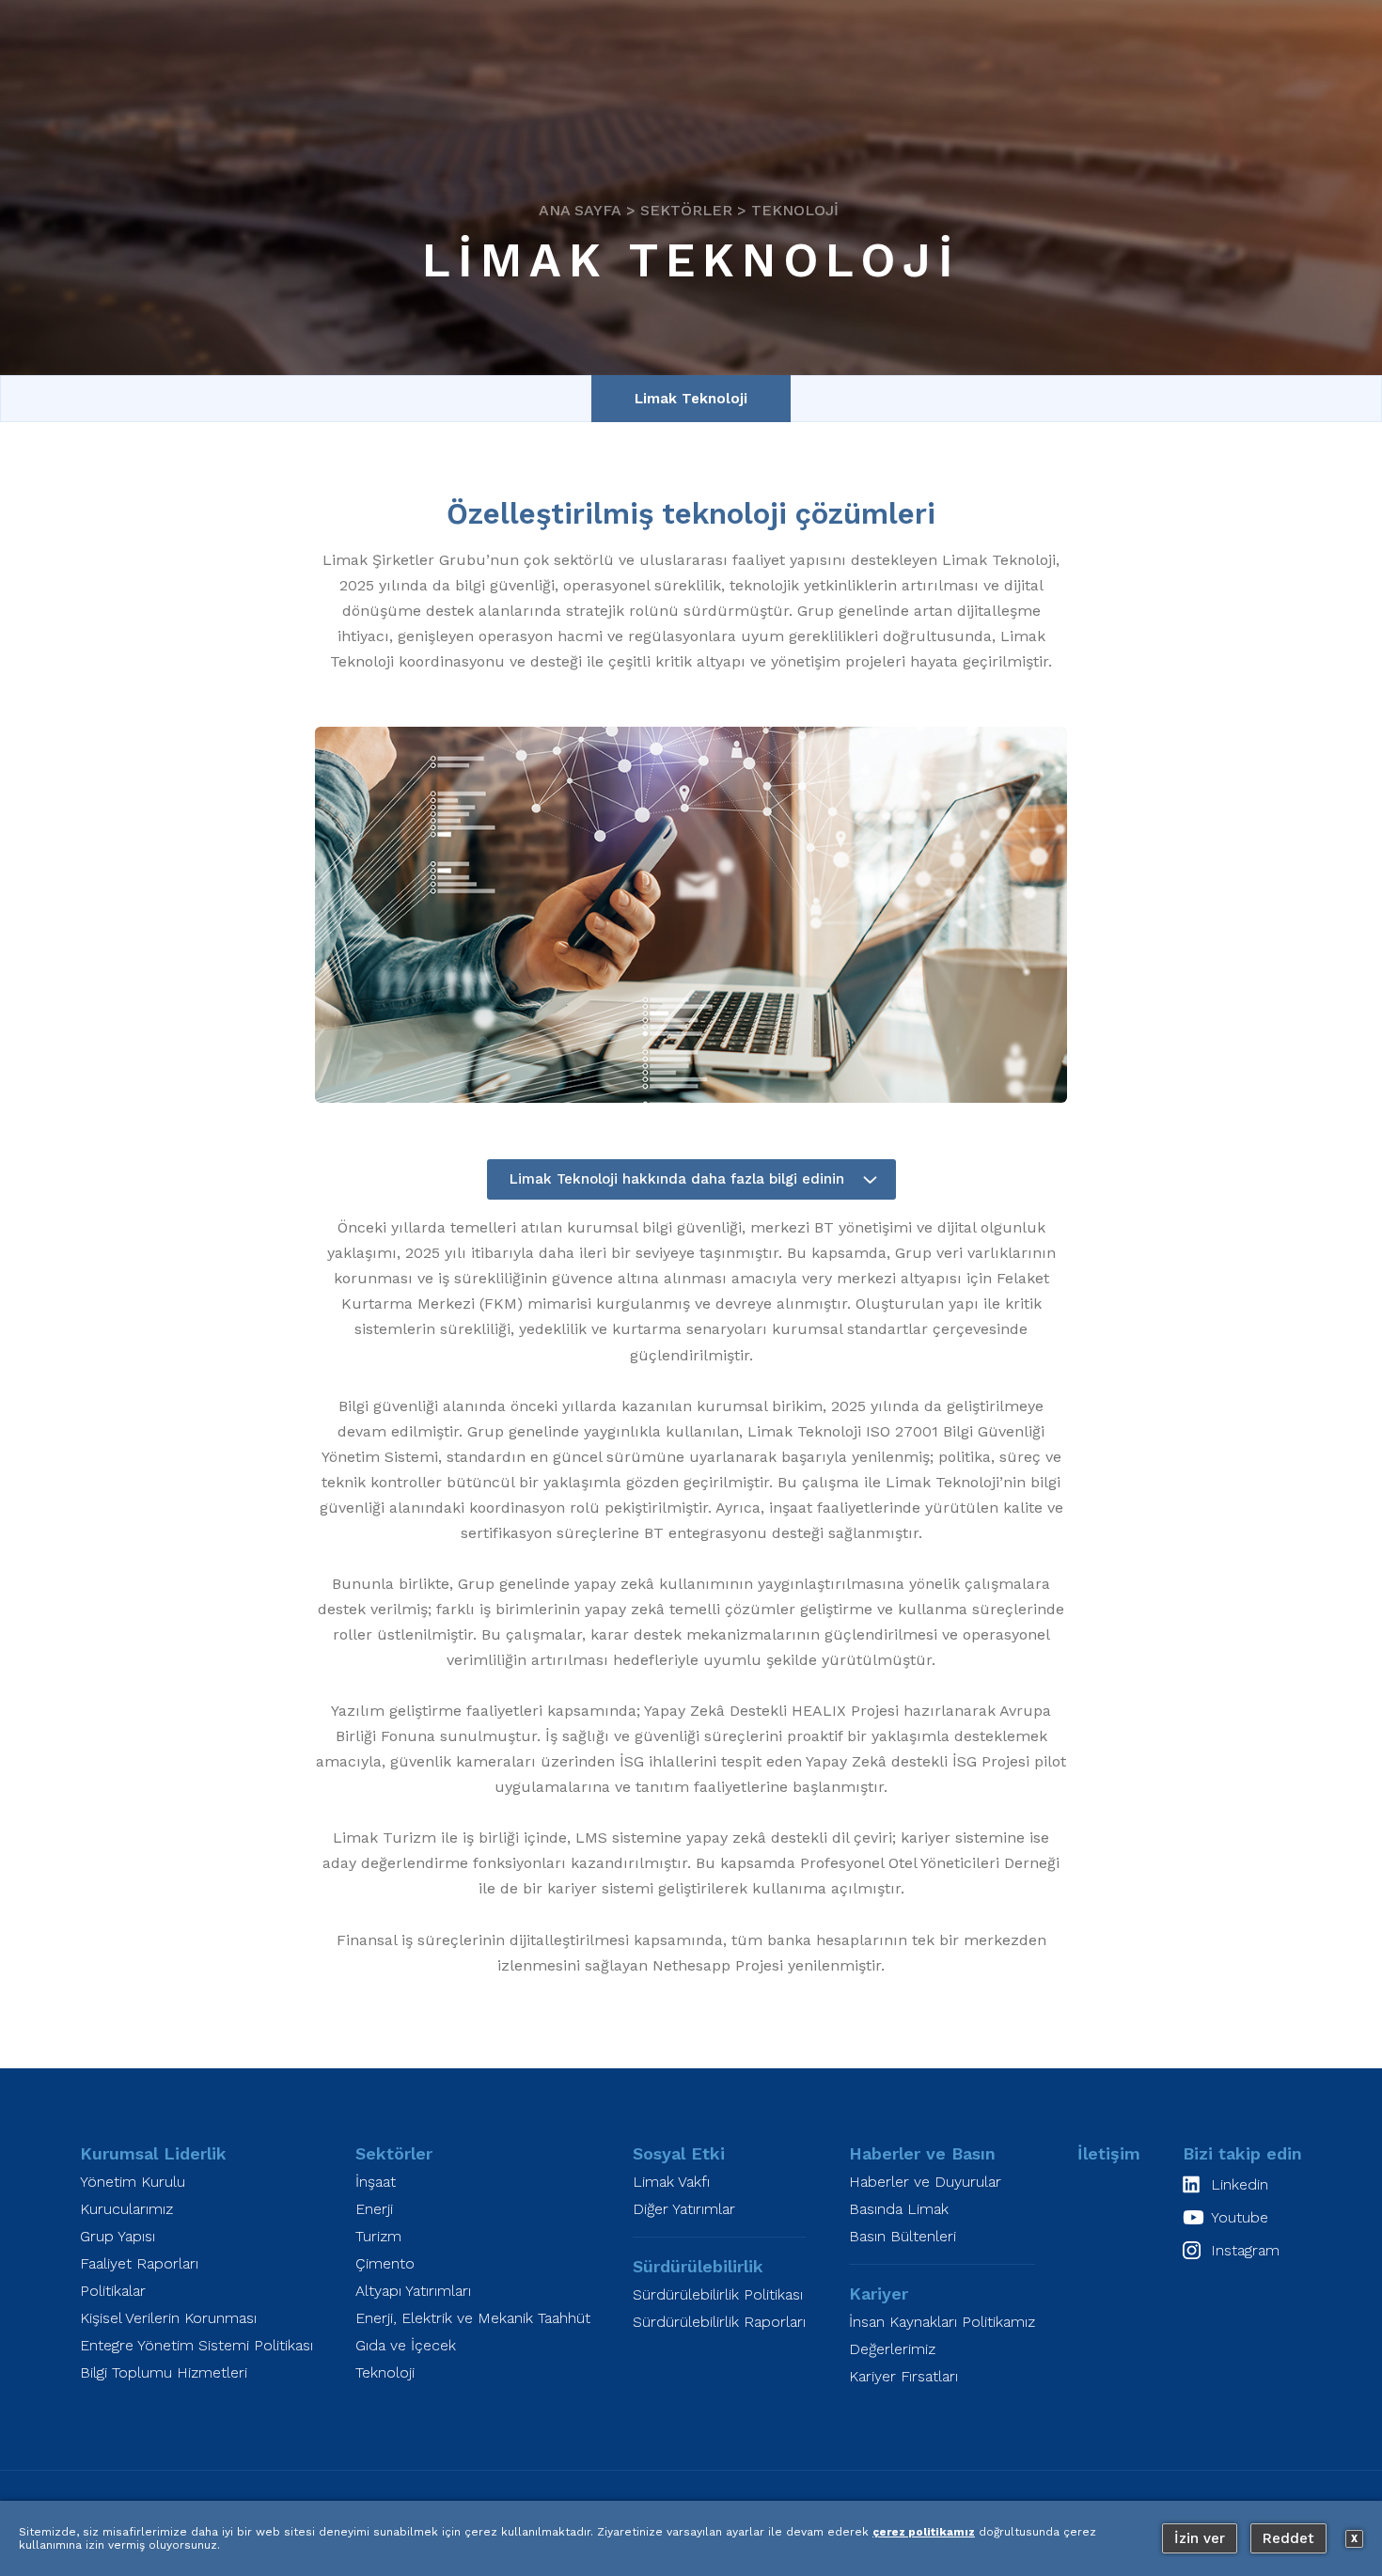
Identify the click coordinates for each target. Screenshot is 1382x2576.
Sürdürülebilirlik (698, 2266)
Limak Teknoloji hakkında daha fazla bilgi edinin (677, 1179)
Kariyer (879, 2293)
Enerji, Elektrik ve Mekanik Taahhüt (473, 2318)
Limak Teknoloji (691, 399)
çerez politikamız (924, 2532)
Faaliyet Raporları (139, 2263)
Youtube (1240, 2217)
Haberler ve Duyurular (925, 2182)
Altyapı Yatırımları (413, 2291)
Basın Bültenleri (903, 2236)
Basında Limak (899, 2209)
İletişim (1109, 2153)
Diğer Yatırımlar (684, 2209)
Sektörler (686, 209)
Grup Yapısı (118, 2236)
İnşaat (376, 2182)
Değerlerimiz (892, 2349)
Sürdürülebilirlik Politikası (718, 2294)
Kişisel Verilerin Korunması (168, 2318)
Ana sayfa (580, 209)
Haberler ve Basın (922, 2153)
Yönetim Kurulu (133, 2182)
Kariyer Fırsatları (903, 2376)
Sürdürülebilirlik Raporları (719, 2322)
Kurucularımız (126, 2209)
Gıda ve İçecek (406, 2345)
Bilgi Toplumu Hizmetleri (164, 2372)
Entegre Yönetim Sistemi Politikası (196, 2345)
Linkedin (1240, 2184)
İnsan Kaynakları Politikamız (942, 2322)
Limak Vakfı (671, 2182)
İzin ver (1200, 2538)
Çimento (385, 2263)
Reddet (1288, 2538)
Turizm (378, 2236)
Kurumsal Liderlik (153, 2153)
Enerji (374, 2209)
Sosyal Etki (679, 2153)
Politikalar (113, 2291)
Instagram (1245, 2250)
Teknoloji (795, 209)
